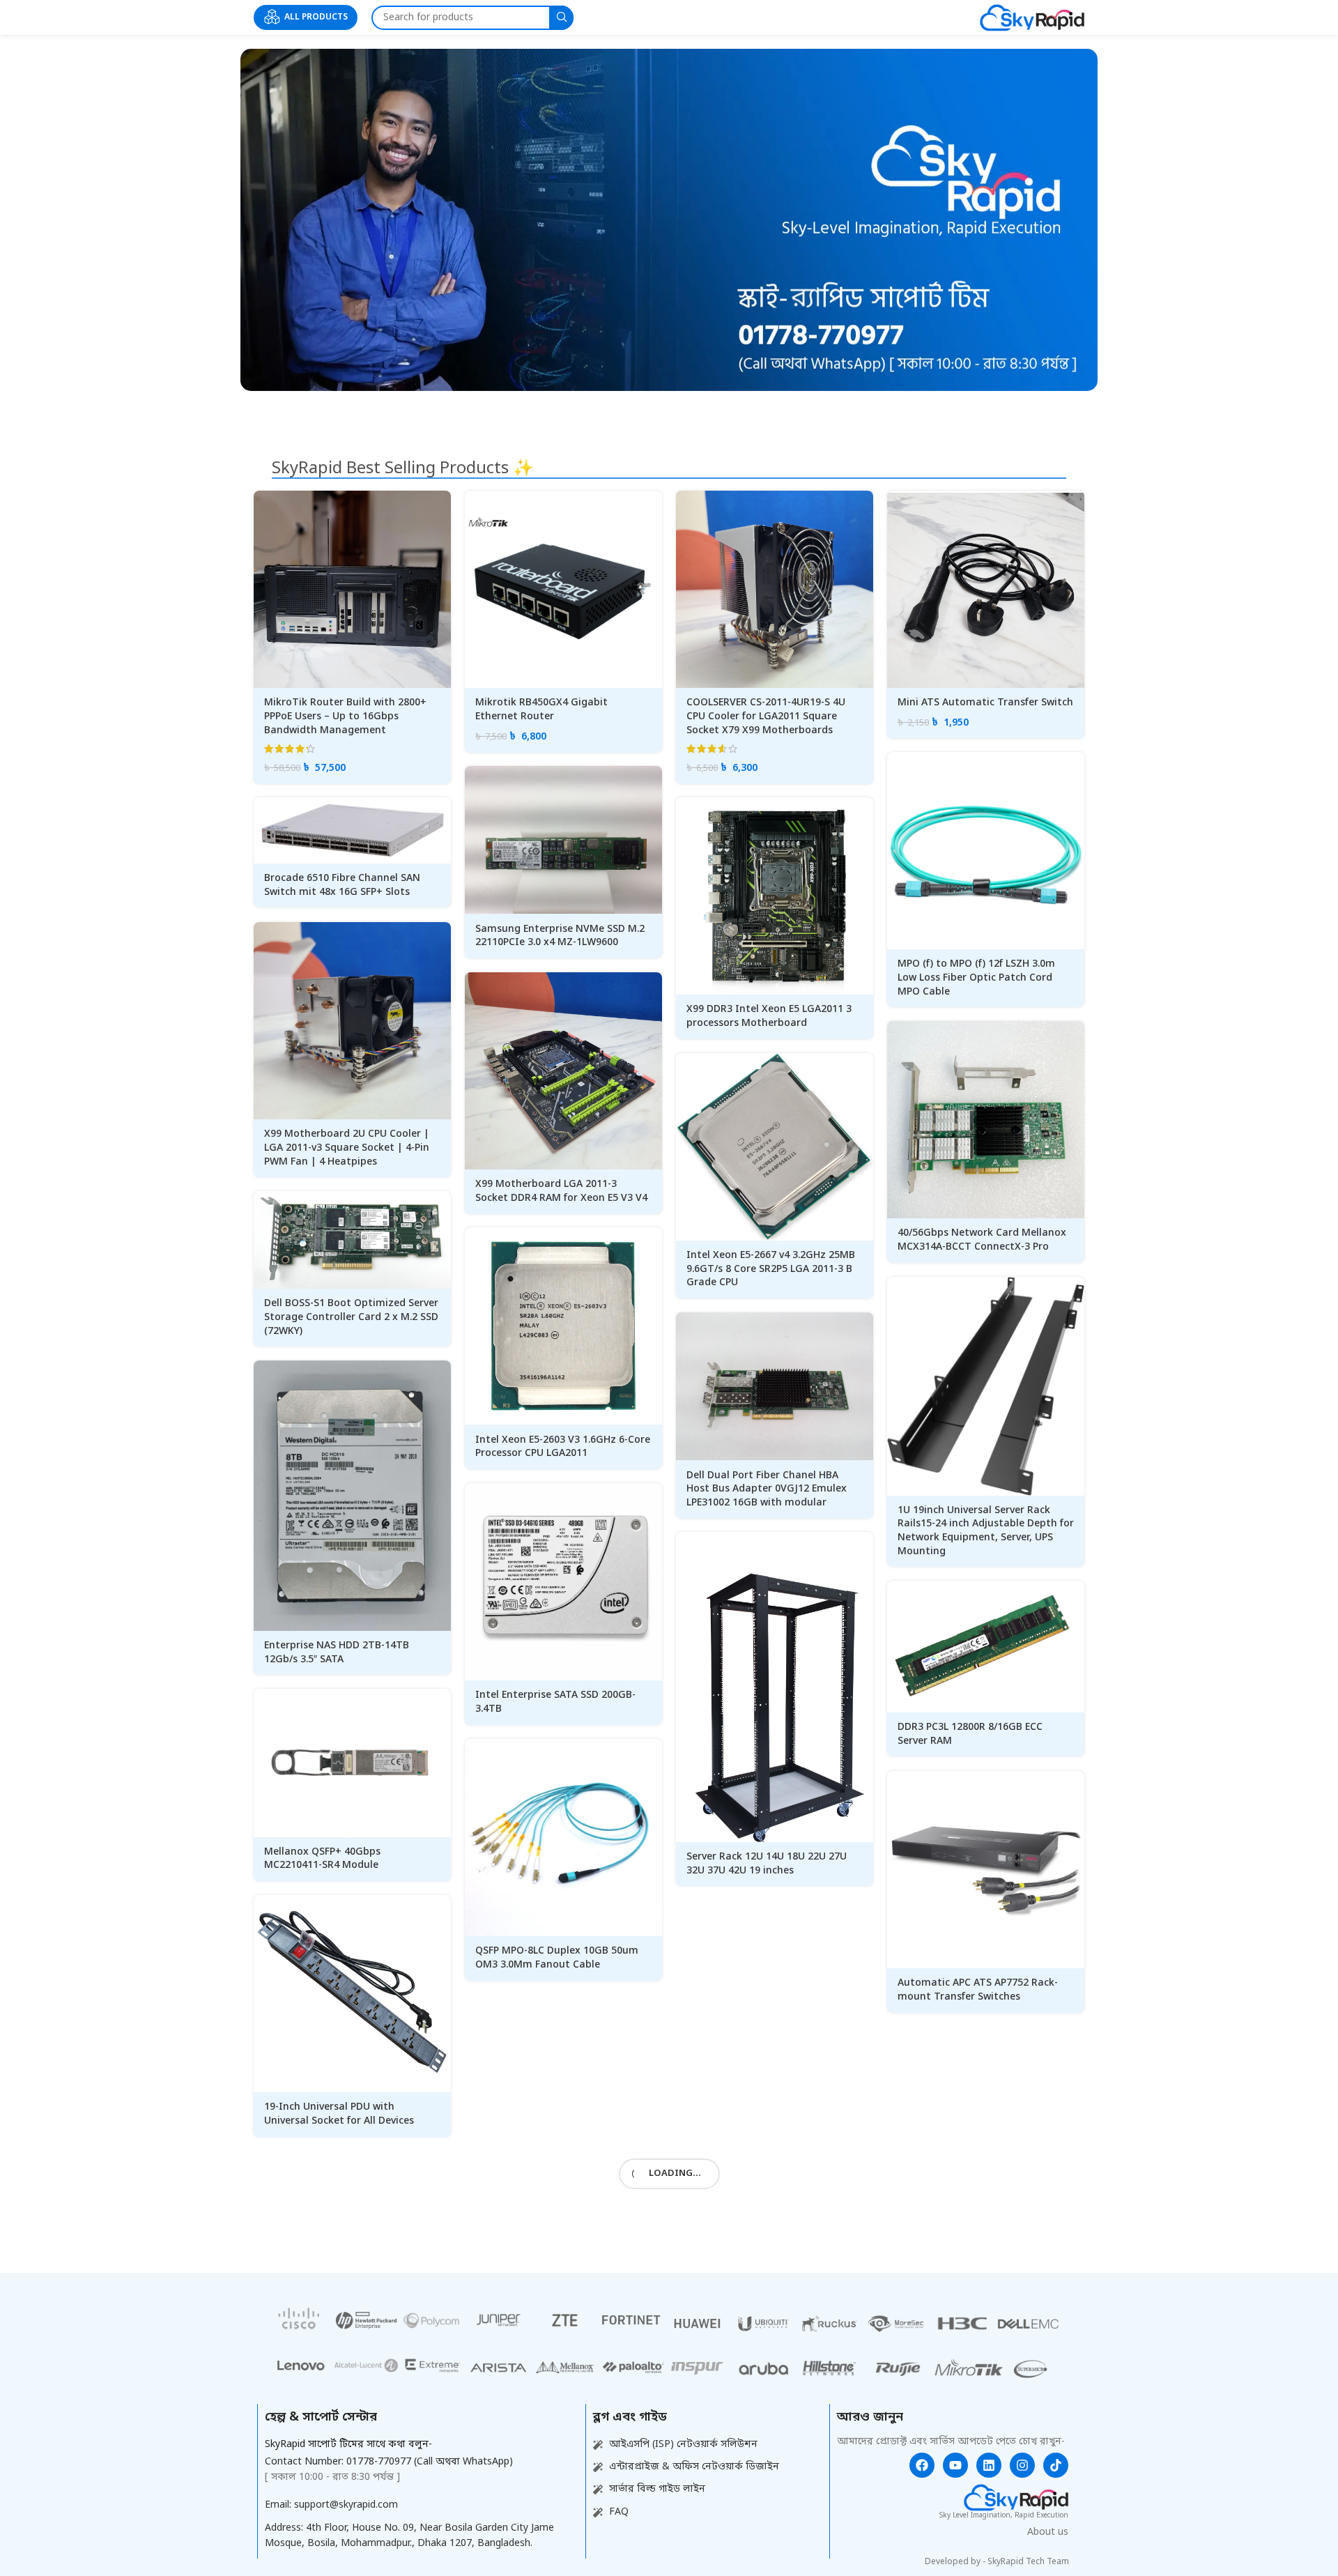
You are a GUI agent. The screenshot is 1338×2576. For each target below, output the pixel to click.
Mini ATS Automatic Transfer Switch (985, 703)
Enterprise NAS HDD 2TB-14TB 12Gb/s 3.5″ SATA (337, 1653)
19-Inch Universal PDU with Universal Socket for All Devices (339, 2114)
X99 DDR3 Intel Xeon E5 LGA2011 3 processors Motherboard (769, 1017)
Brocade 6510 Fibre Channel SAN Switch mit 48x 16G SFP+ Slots (342, 886)
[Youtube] (955, 2465)
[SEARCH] (561, 18)
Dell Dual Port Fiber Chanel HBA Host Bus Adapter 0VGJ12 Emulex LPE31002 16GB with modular (767, 1489)
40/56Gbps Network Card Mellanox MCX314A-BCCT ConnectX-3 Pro (982, 1240)
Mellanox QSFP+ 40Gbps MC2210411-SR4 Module (322, 1859)
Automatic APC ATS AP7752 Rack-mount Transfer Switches (978, 1990)
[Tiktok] (1056, 2465)
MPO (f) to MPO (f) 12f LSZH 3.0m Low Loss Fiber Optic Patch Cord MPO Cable (976, 978)
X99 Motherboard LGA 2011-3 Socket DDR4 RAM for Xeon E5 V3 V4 (561, 1191)
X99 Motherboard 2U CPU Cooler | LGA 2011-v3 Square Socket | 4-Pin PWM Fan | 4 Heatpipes (347, 1148)
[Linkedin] (989, 2465)
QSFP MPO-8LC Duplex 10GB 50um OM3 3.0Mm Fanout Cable (557, 1958)
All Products (316, 17)
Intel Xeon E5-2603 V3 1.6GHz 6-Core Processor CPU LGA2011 (563, 1447)
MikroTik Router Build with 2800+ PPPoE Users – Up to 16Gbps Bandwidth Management (345, 716)
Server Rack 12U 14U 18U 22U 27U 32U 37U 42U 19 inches (767, 1864)
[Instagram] (1022, 2465)
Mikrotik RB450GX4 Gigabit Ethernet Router (541, 710)
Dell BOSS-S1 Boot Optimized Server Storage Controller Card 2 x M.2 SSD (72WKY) (351, 1317)
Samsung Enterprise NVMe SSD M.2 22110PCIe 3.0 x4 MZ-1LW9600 (560, 936)
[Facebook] (922, 2465)
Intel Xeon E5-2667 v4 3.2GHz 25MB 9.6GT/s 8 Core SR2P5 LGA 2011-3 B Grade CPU (771, 1269)
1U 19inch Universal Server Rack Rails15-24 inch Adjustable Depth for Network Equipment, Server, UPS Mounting (986, 1531)
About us (1048, 2532)
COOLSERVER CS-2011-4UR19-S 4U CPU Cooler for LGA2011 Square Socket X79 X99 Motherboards (766, 716)
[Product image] (352, 589)
